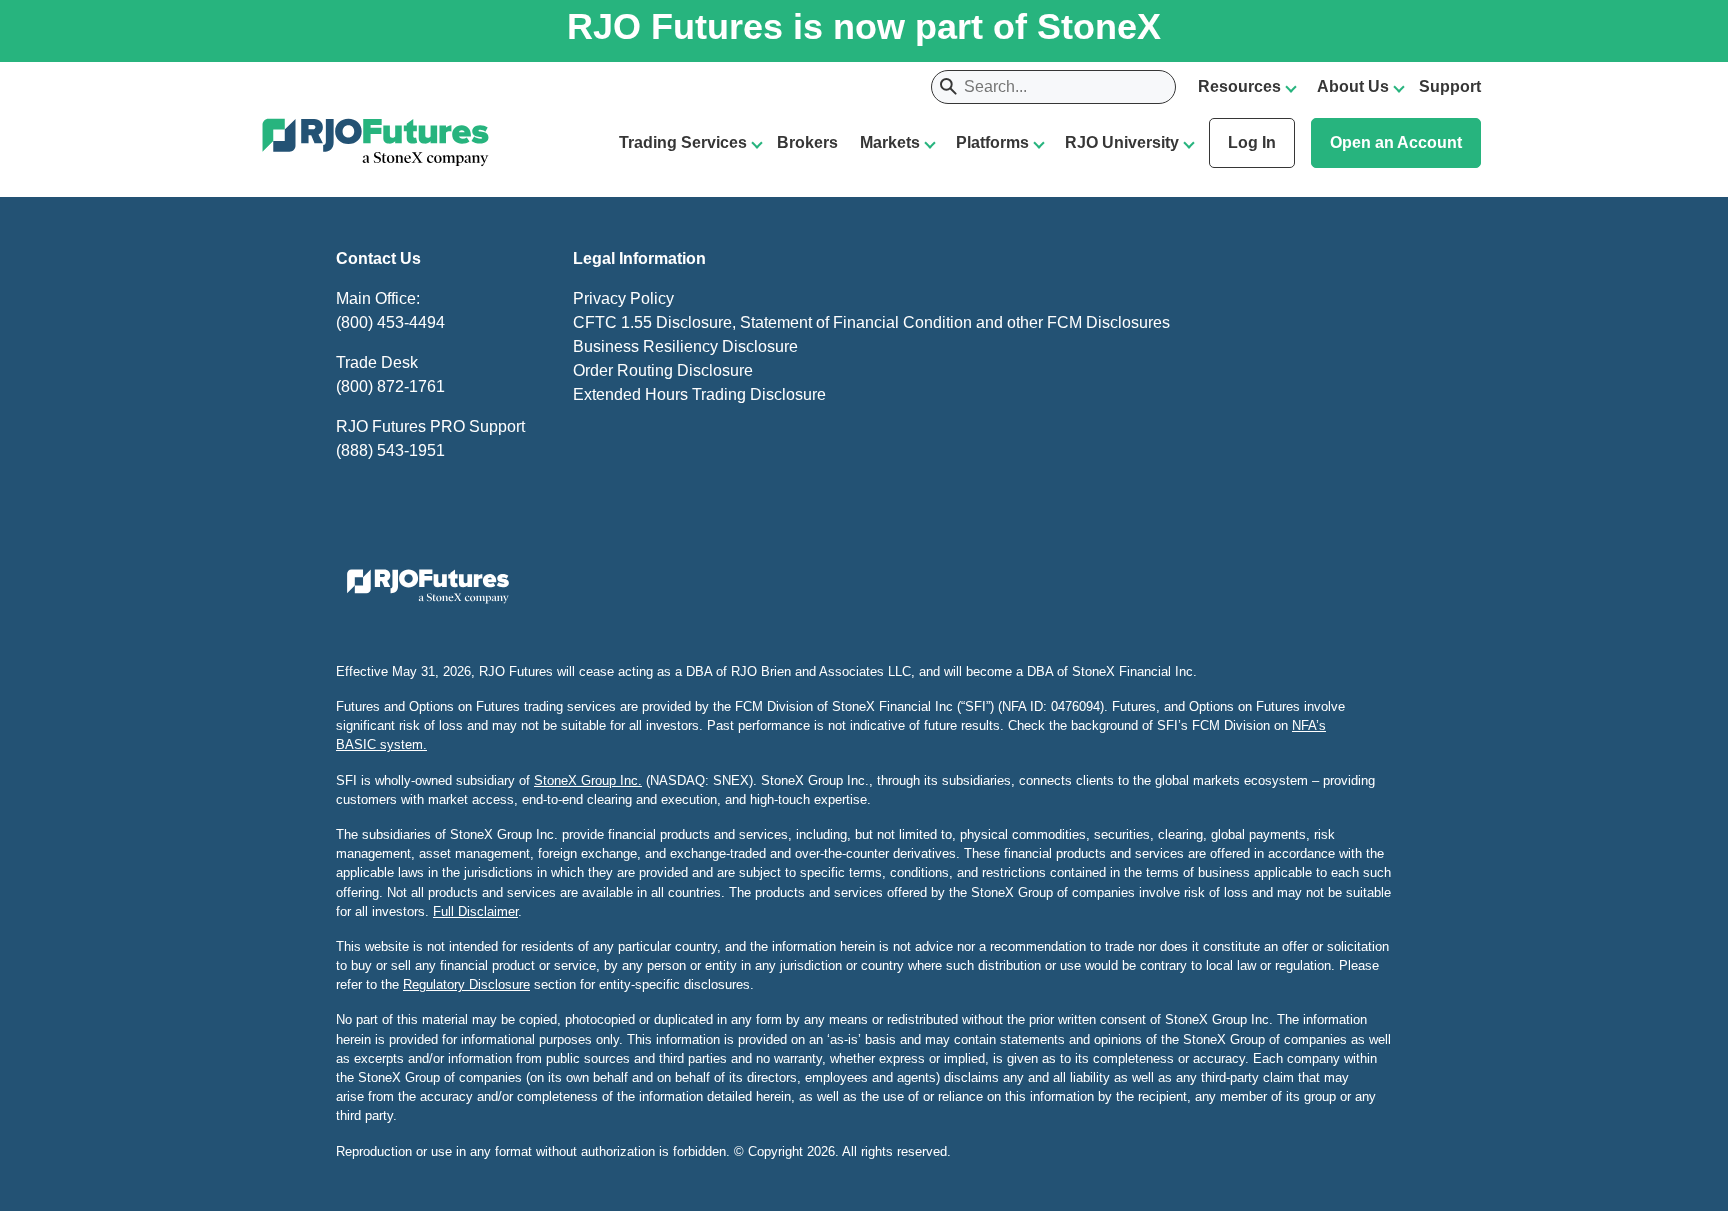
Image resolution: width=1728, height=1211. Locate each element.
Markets (890, 142)
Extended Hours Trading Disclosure (699, 394)
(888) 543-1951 (390, 450)
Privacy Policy (623, 298)
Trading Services (683, 142)
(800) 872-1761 (390, 386)
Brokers (807, 142)
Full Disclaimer (475, 911)
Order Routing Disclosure (663, 370)
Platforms (992, 142)
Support (1450, 86)
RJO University (1122, 142)
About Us (1353, 86)
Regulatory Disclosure (466, 984)
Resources (1239, 86)
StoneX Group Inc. (588, 780)
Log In (1252, 142)
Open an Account (1396, 142)
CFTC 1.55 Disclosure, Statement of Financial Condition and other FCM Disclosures (871, 322)
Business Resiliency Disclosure (685, 346)
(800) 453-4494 (390, 322)
